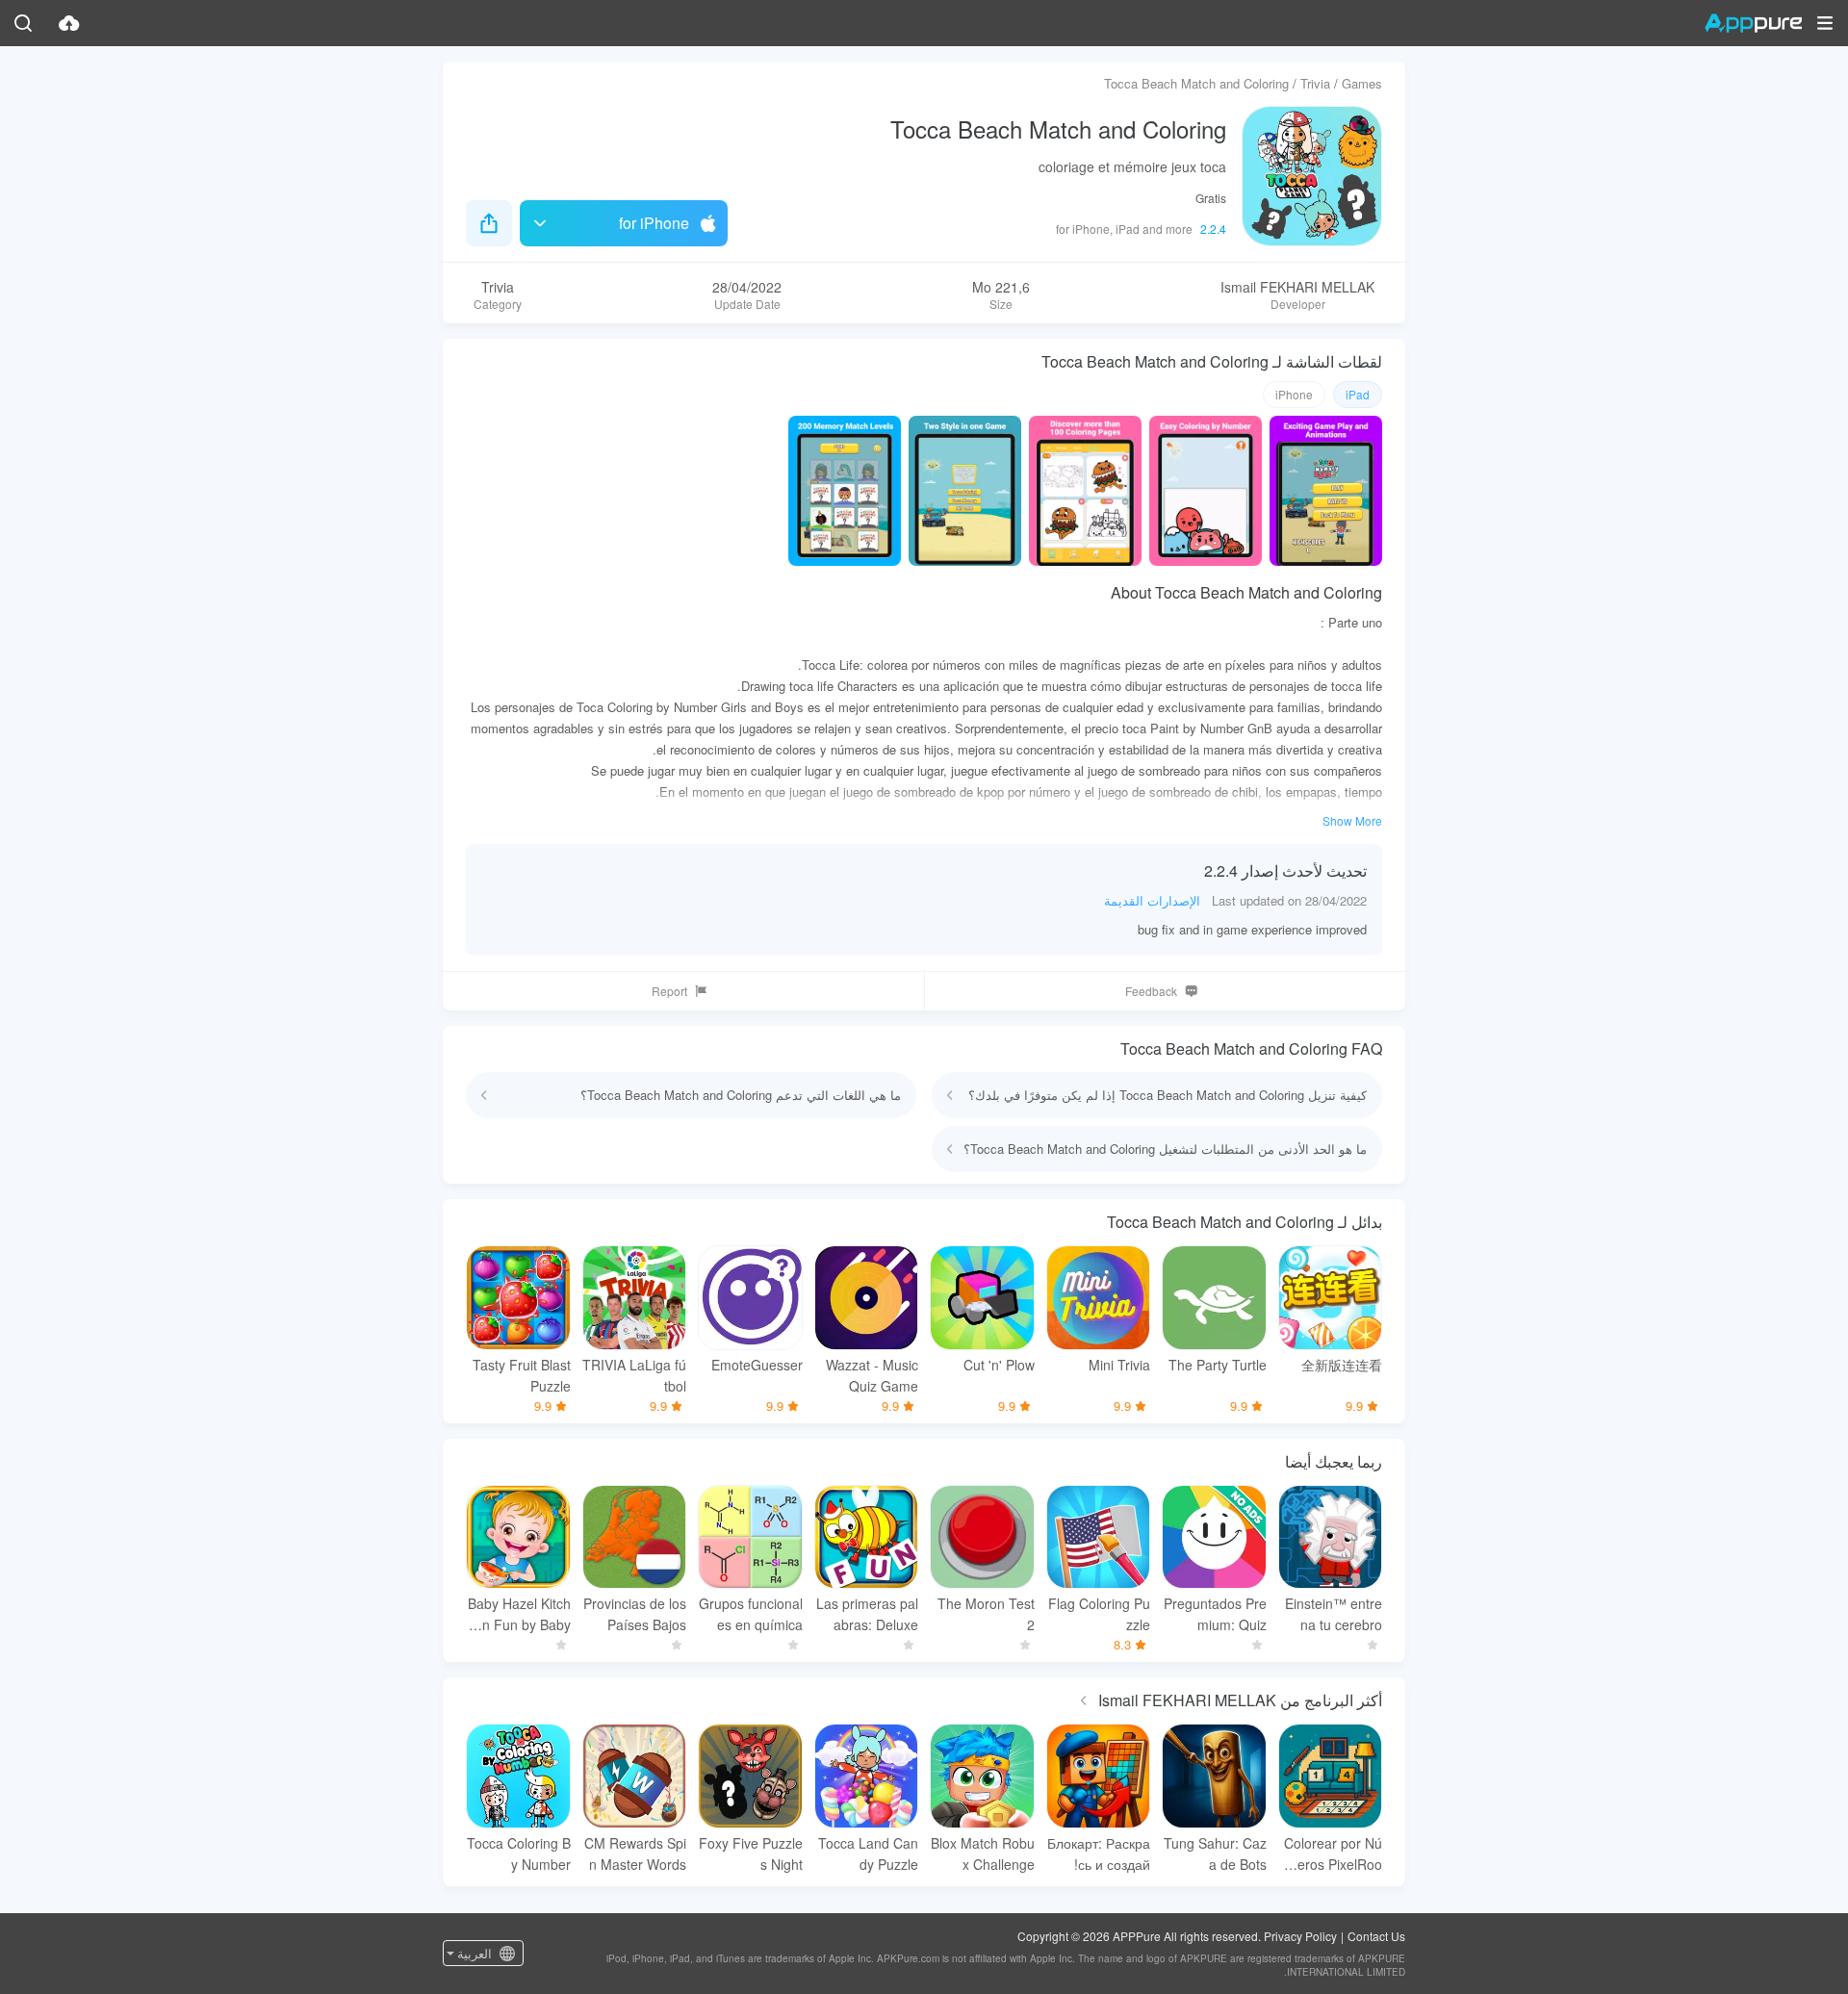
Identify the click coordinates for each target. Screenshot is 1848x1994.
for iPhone (654, 223)
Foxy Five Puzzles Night (751, 1853)
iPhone (1294, 394)
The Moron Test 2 (986, 1614)
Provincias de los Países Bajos (635, 1614)
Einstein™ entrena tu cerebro (1334, 1614)
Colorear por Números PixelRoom (1333, 1854)
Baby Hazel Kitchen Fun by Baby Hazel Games (519, 1614)
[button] (1825, 23)
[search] (23, 23)
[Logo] (1753, 23)
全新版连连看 (1342, 1365)
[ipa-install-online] (69, 23)
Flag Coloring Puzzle (1099, 1614)
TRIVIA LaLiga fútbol (634, 1375)
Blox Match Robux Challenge (983, 1853)
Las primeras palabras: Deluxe (867, 1614)
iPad (1358, 394)
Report (669, 991)
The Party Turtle (1218, 1365)
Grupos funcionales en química (751, 1614)
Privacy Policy (1300, 1936)
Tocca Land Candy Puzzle (868, 1853)
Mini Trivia (1119, 1365)
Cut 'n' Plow (999, 1365)
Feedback (1151, 991)
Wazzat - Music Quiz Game (872, 1375)
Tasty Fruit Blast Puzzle (522, 1375)
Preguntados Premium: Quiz (1215, 1614)
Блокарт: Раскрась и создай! (1099, 1853)
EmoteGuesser (757, 1365)
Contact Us (1376, 1936)
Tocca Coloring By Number (519, 1853)
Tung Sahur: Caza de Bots (1215, 1853)
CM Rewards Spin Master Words (635, 1853)
